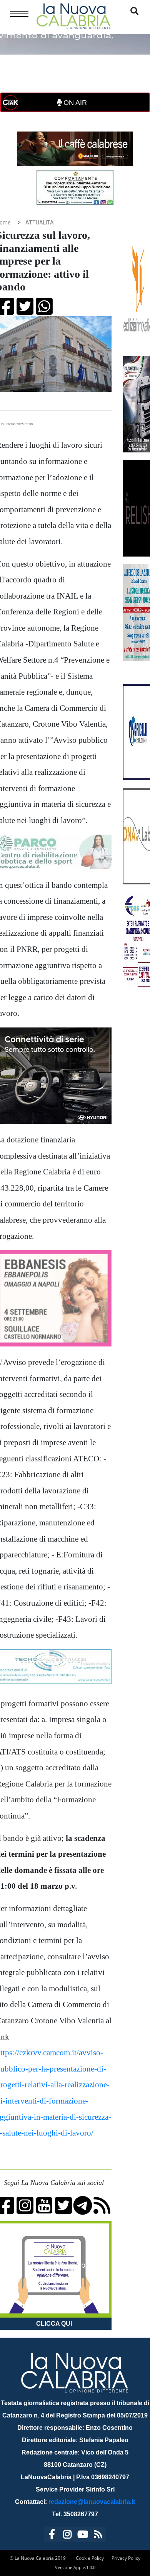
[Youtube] (83, 2536)
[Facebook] (52, 2536)
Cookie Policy (90, 2558)
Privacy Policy (126, 2558)
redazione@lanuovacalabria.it (92, 2502)
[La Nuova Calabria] (73, 15)
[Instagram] (67, 2536)
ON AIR (74, 103)
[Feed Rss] (98, 2536)
